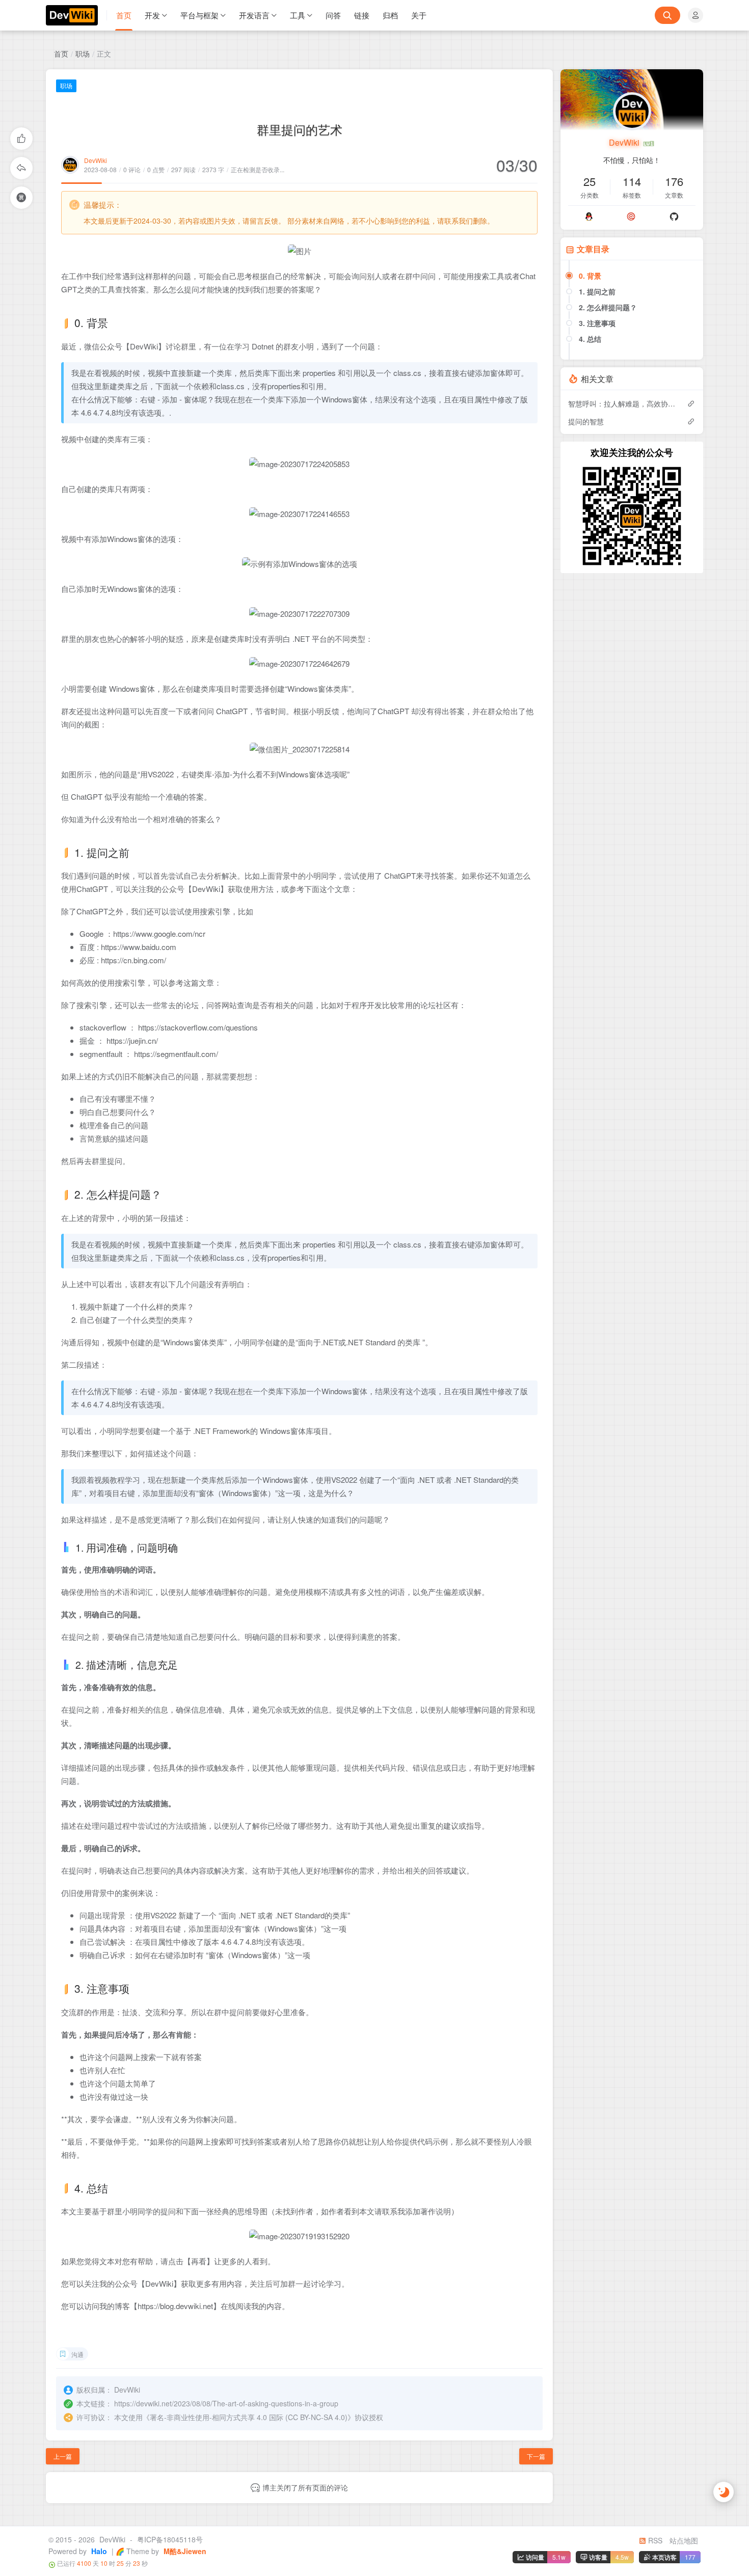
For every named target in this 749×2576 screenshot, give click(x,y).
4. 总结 (590, 339)
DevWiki (96, 160)
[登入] (695, 15)
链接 (362, 15)
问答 (333, 15)
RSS (654, 2540)
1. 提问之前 (597, 291)
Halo (98, 2551)
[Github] (674, 216)
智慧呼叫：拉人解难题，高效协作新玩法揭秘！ (622, 403)
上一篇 (63, 2456)
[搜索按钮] (667, 15)
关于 (419, 15)
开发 (152, 15)
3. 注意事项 (597, 323)
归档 (390, 15)
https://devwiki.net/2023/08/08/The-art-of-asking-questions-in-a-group (226, 2403)
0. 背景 (590, 276)
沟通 (77, 2354)
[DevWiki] (76, 15)
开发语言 (254, 15)
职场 (83, 53)
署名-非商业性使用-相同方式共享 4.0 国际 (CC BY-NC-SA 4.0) (249, 2417)
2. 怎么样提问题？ (608, 307)
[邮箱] (632, 216)
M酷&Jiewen (184, 2551)
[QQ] (589, 216)
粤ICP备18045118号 (170, 2539)
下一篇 (536, 2456)
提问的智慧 (586, 421)
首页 (124, 15)
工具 (298, 15)
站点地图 (684, 2540)
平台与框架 (199, 15)
